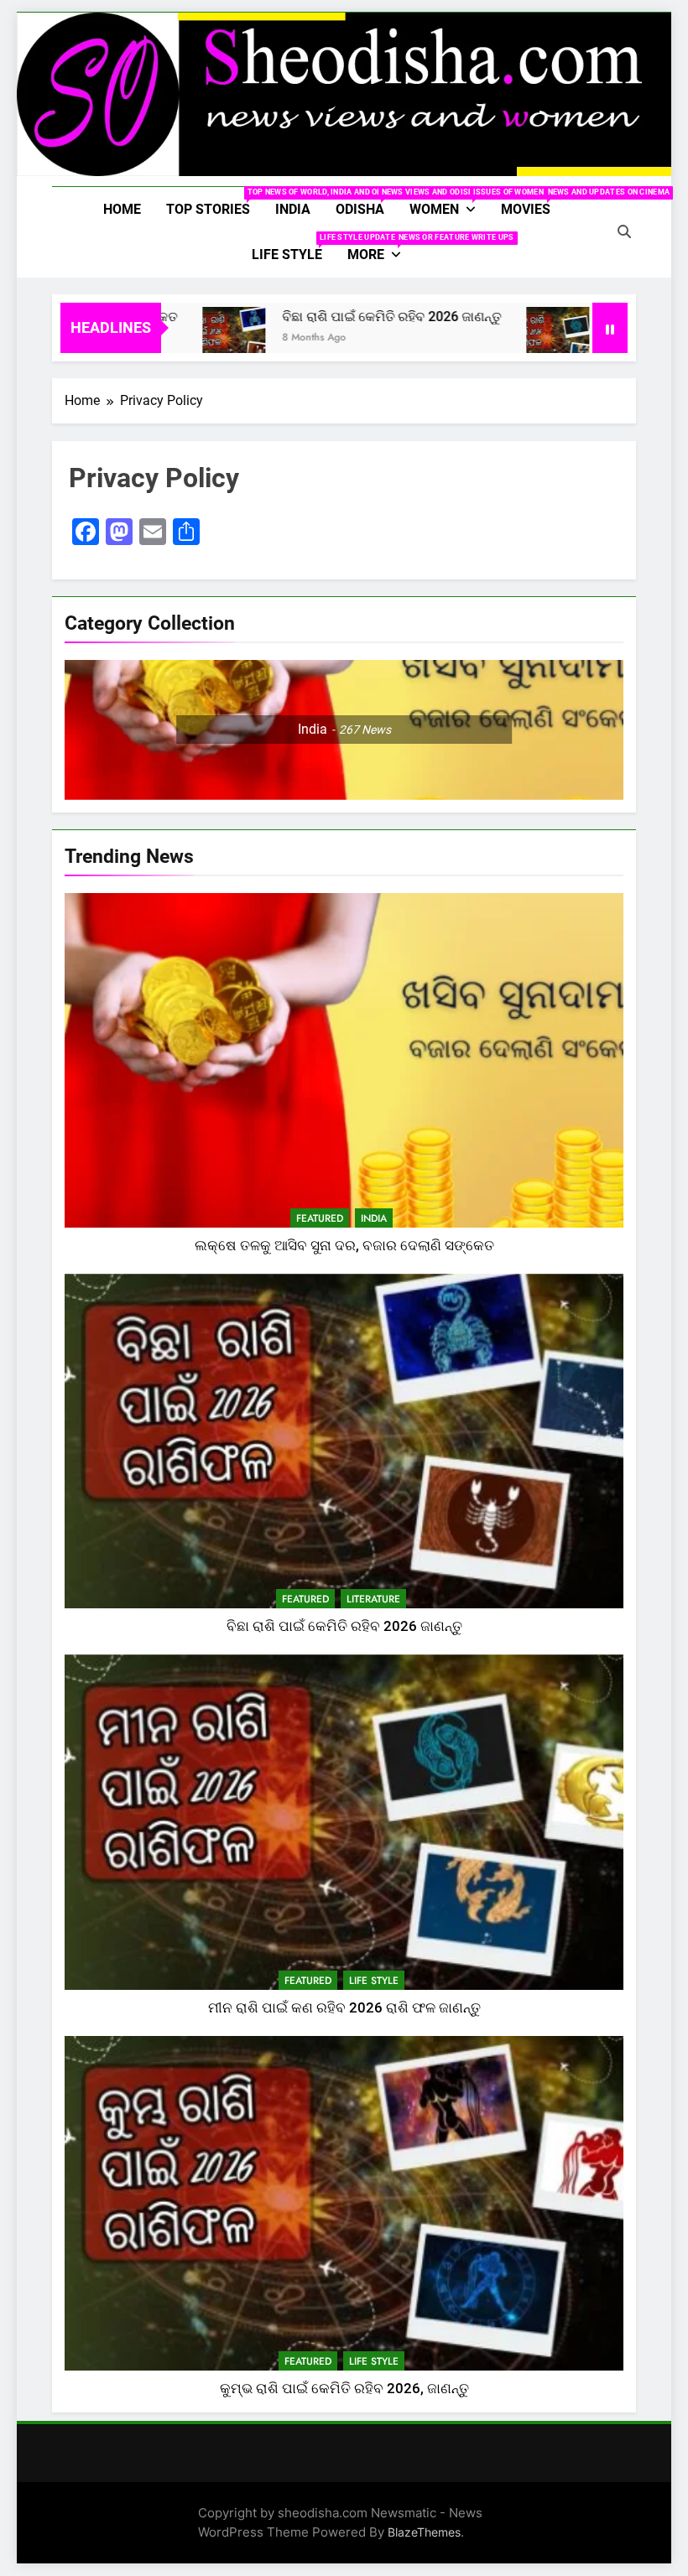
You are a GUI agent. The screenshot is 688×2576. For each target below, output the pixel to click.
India (293, 209)
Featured (320, 1218)
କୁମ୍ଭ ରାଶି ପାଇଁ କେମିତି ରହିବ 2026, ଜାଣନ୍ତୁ (344, 2389)
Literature (373, 1599)
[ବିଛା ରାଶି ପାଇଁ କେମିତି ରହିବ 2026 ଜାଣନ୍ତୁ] (186, 338)
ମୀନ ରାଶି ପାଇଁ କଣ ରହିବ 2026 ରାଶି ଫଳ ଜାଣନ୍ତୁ (344, 2008)
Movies (532, 203)
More (380, 248)
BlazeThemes (424, 2532)
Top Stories (214, 203)
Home (122, 209)
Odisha (366, 203)
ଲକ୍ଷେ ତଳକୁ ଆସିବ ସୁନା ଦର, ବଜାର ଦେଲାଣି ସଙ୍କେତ (344, 1246)
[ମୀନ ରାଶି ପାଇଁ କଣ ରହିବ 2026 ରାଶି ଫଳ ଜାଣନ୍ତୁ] (510, 338)
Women (449, 203)
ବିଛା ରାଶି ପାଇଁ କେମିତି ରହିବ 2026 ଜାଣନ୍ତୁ (344, 317)
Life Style (293, 248)
